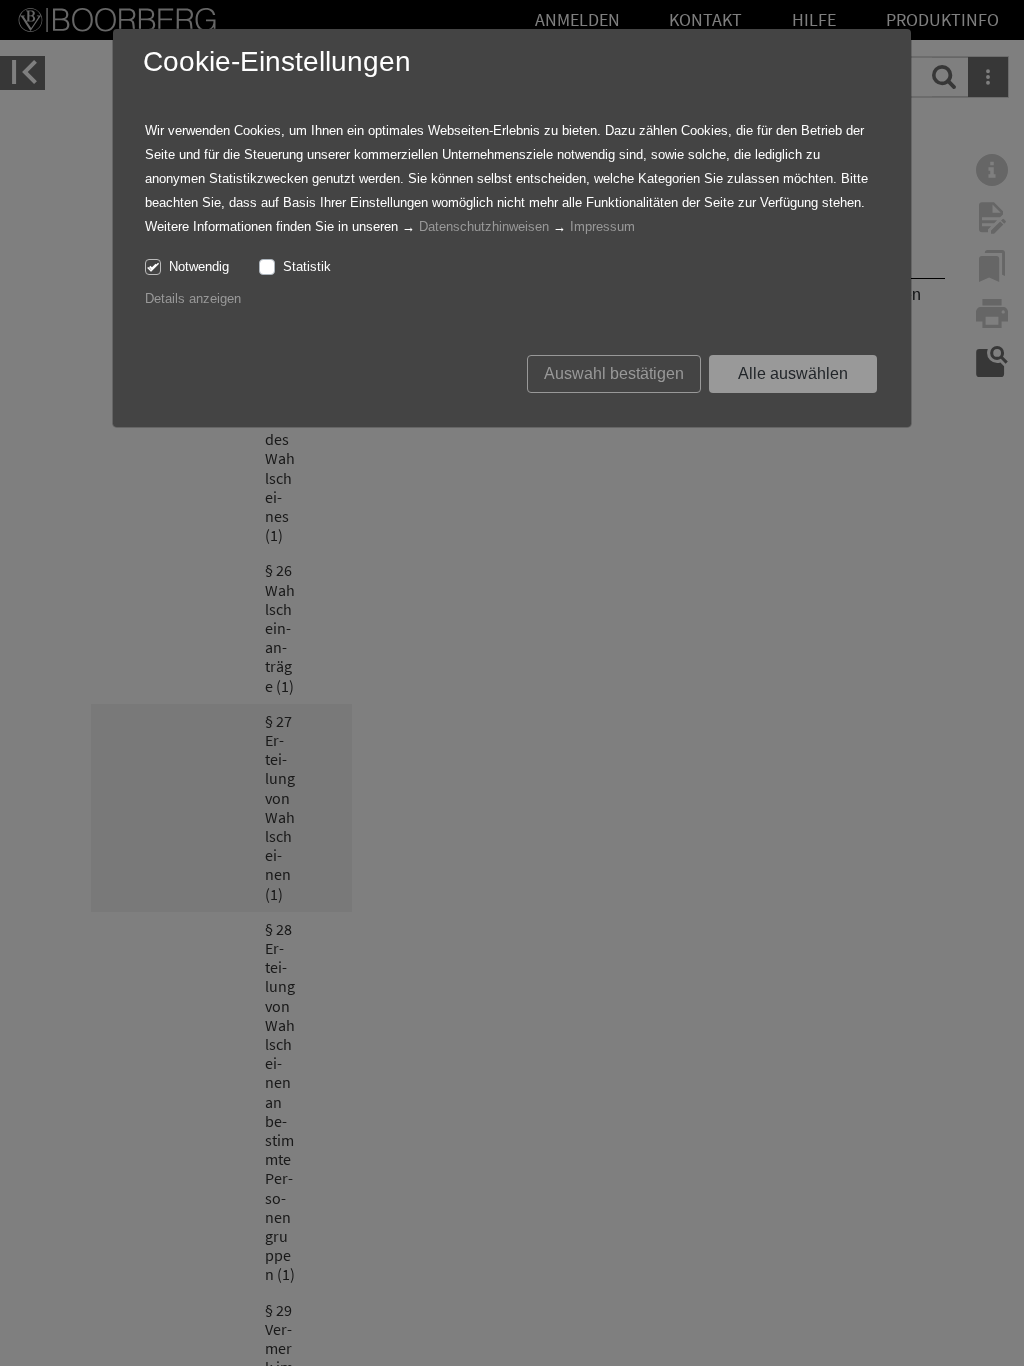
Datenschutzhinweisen (484, 226)
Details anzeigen (193, 298)
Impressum (602, 226)
